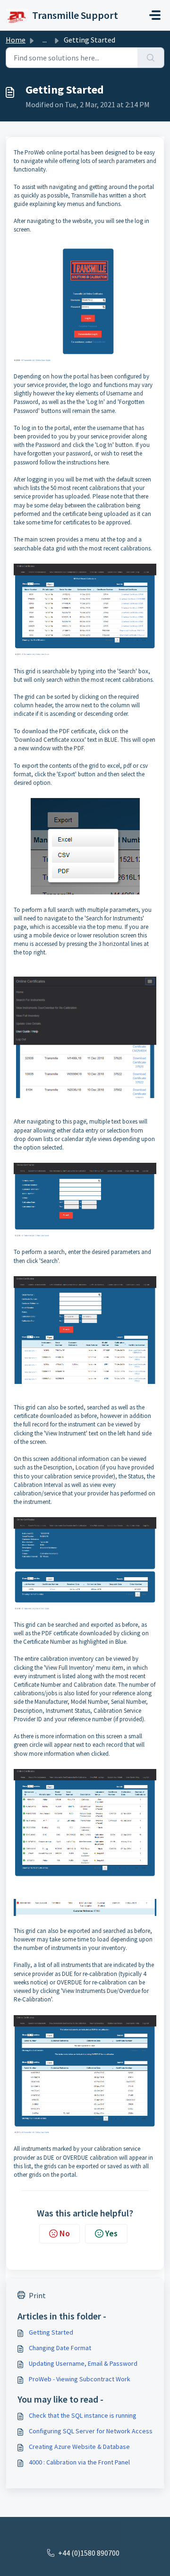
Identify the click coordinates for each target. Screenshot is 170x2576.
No (65, 2233)
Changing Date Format (60, 2348)
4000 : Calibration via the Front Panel (79, 2462)
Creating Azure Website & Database (79, 2447)
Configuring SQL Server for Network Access (91, 2431)
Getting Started (51, 2332)
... (45, 40)
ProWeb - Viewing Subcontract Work (80, 2379)
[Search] (151, 58)
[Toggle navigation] (155, 15)
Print (37, 2295)
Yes (111, 2233)
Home (16, 40)
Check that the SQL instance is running (83, 2415)
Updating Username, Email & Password (83, 2363)
